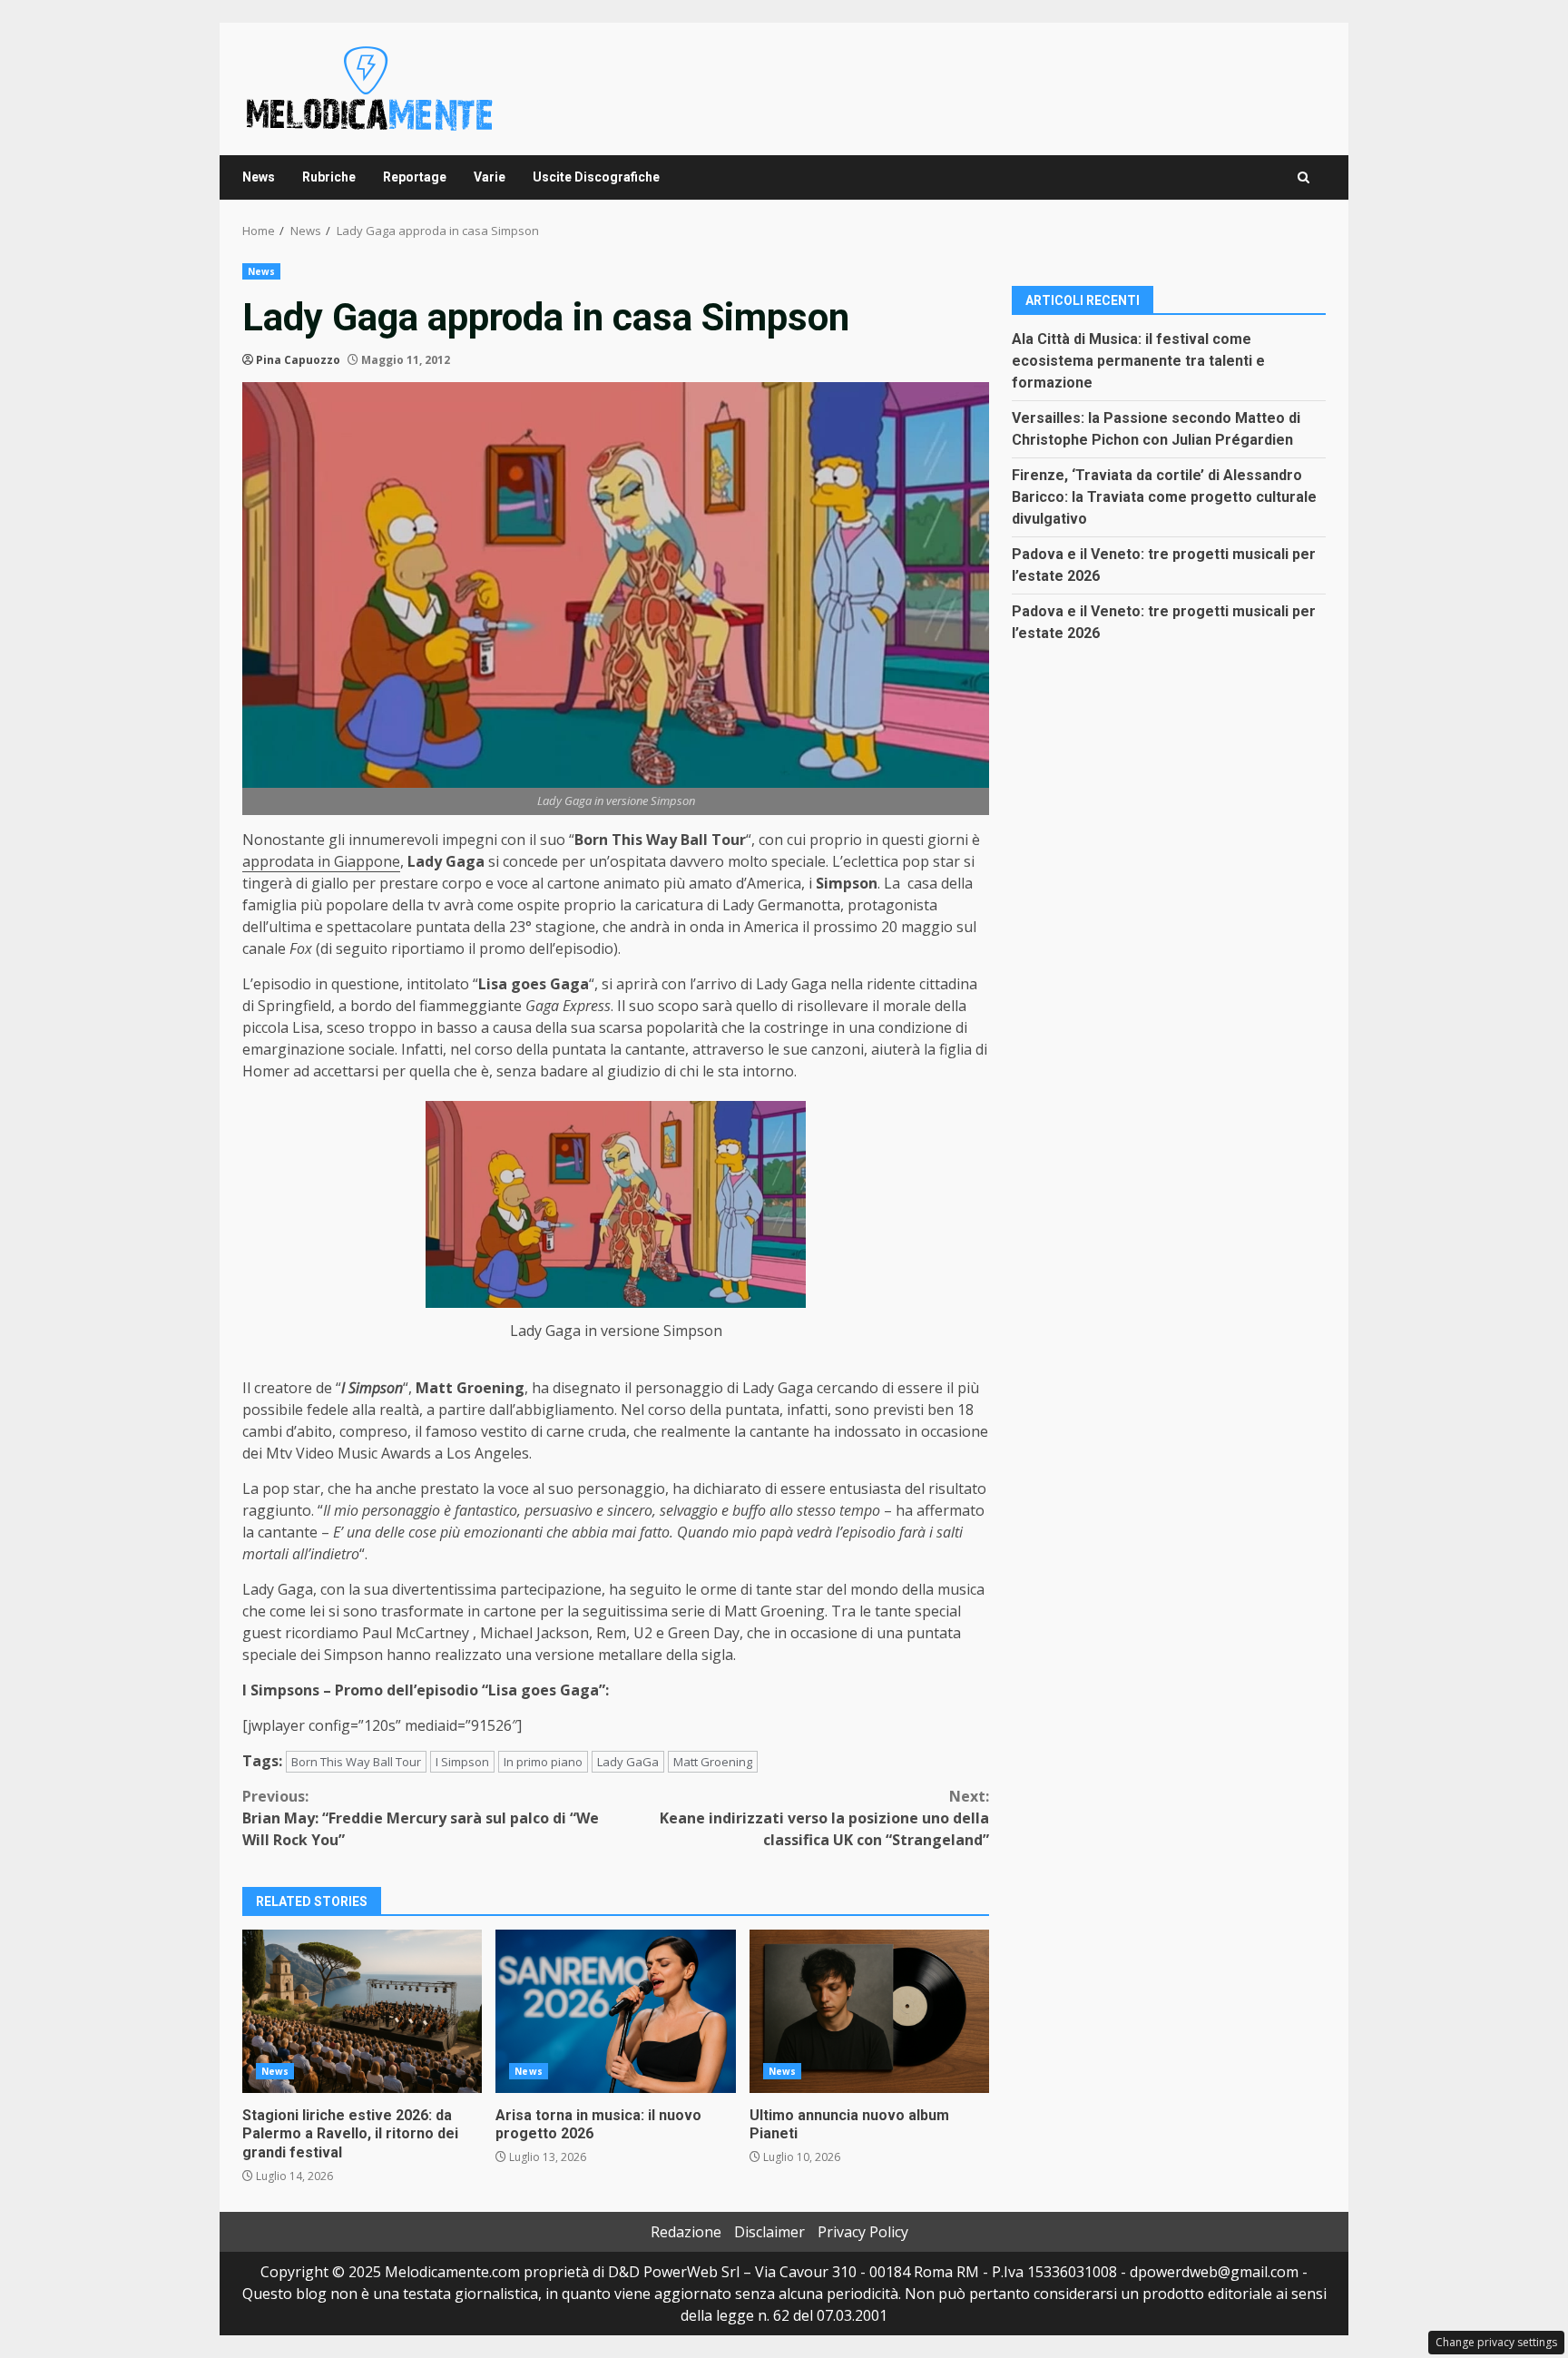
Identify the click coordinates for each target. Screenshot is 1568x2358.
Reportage (415, 177)
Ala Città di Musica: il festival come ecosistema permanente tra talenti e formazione (1138, 360)
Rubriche (329, 177)
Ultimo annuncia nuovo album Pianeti (869, 2011)
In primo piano (543, 1762)
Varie (490, 177)
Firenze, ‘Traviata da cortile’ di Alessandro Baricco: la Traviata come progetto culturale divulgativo (1164, 496)
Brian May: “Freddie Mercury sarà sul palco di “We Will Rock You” (421, 1818)
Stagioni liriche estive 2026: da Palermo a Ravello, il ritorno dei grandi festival (362, 2011)
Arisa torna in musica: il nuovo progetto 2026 (615, 2011)
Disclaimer (769, 2232)
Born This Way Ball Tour (356, 1762)
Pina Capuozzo (298, 360)
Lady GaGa (628, 1762)
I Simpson (462, 1762)
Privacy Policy (863, 2232)
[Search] (1303, 177)
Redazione (686, 2232)
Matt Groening (713, 1762)
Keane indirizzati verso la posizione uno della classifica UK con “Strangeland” (824, 1818)
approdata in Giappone (321, 861)
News (259, 177)
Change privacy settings (1496, 2342)
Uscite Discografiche (596, 177)
